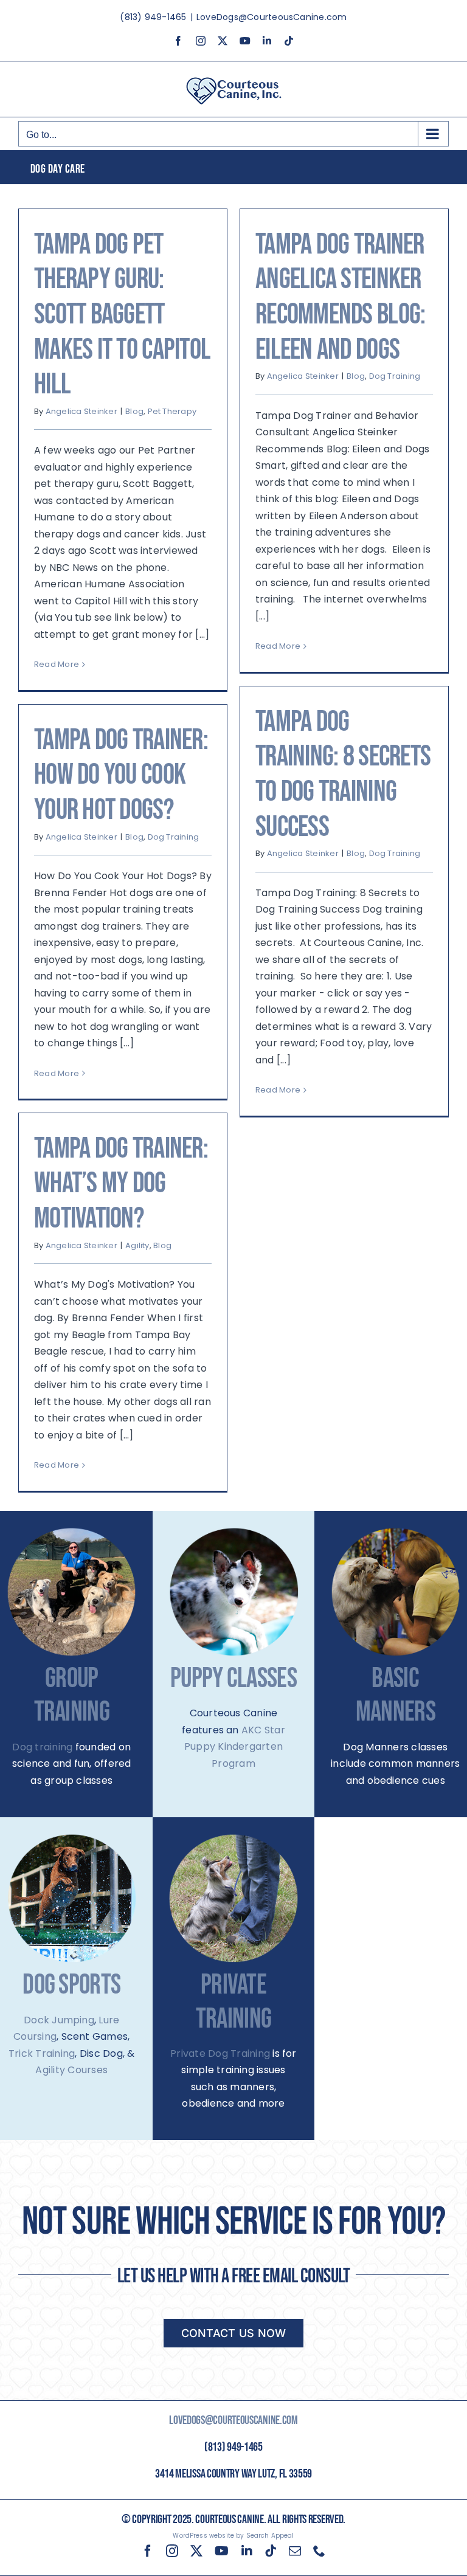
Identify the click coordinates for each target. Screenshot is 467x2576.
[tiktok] (271, 2551)
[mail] (295, 2551)
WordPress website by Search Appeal (233, 2536)
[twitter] (196, 2551)
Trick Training (42, 2053)
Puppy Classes (233, 1679)
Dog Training (395, 376)
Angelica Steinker (81, 411)
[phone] (319, 2551)
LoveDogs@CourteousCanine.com (272, 17)
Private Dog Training (220, 2053)
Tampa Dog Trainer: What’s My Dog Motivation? (121, 1184)
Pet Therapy (172, 411)
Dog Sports (71, 1985)
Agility (137, 1245)
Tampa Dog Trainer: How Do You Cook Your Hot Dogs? (121, 775)
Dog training (42, 1747)
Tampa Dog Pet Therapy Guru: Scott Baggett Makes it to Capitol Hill (122, 315)
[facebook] (148, 2551)
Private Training (233, 2002)
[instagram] (172, 2551)
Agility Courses (71, 2070)
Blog (134, 411)
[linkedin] (247, 2551)
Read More (57, 664)
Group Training (72, 1696)
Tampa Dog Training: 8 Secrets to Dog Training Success (343, 775)
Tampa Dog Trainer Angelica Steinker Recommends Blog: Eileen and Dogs (340, 297)
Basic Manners (396, 1696)
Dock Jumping (59, 2020)
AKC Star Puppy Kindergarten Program (235, 1747)
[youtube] (222, 2551)
